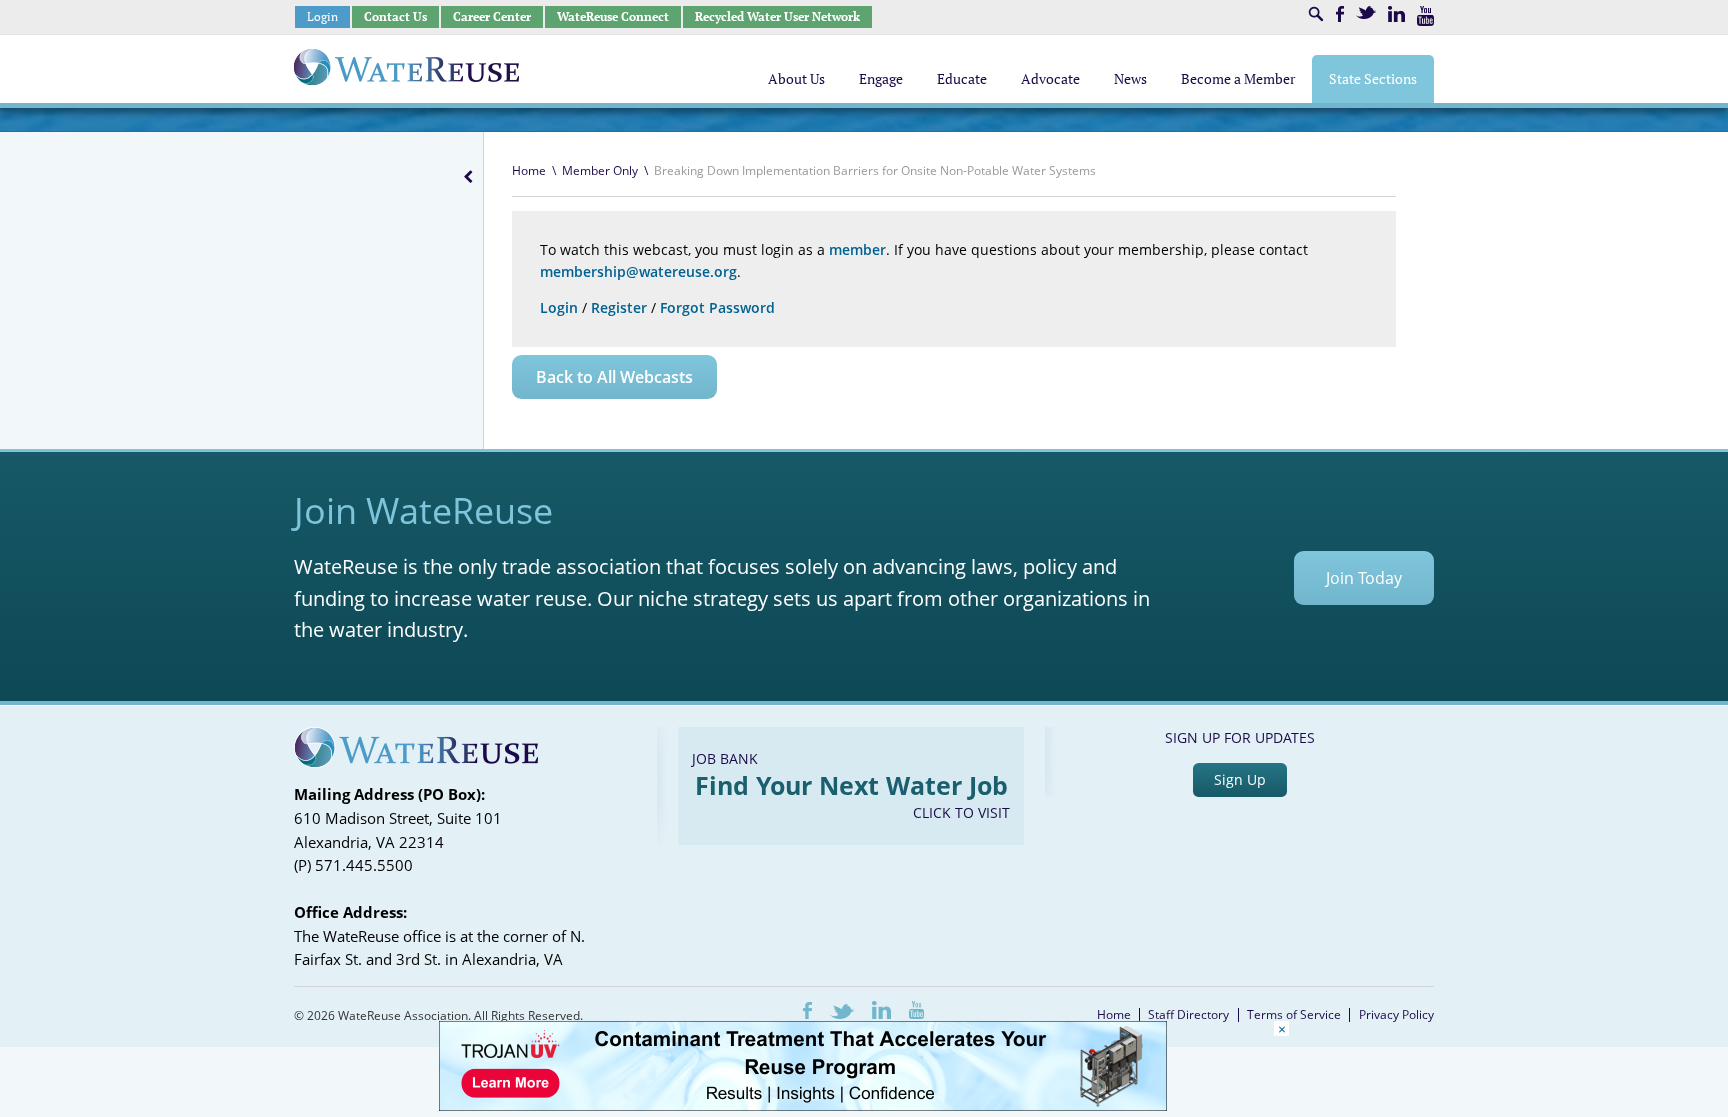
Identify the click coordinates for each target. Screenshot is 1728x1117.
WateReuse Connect (613, 16)
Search (1316, 14)
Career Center (492, 16)
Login (322, 16)
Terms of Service (1294, 1014)
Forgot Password (717, 307)
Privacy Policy (1396, 1014)
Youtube (1425, 16)
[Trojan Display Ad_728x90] (803, 1105)
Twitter (1366, 12)
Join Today (1364, 578)
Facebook (1340, 14)
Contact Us (395, 16)
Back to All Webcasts (614, 377)
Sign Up (1240, 779)
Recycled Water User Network (777, 16)
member (857, 249)
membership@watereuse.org (638, 271)
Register (619, 307)
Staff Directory (1188, 1014)
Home (529, 170)
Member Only (600, 170)
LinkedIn (1396, 14)
